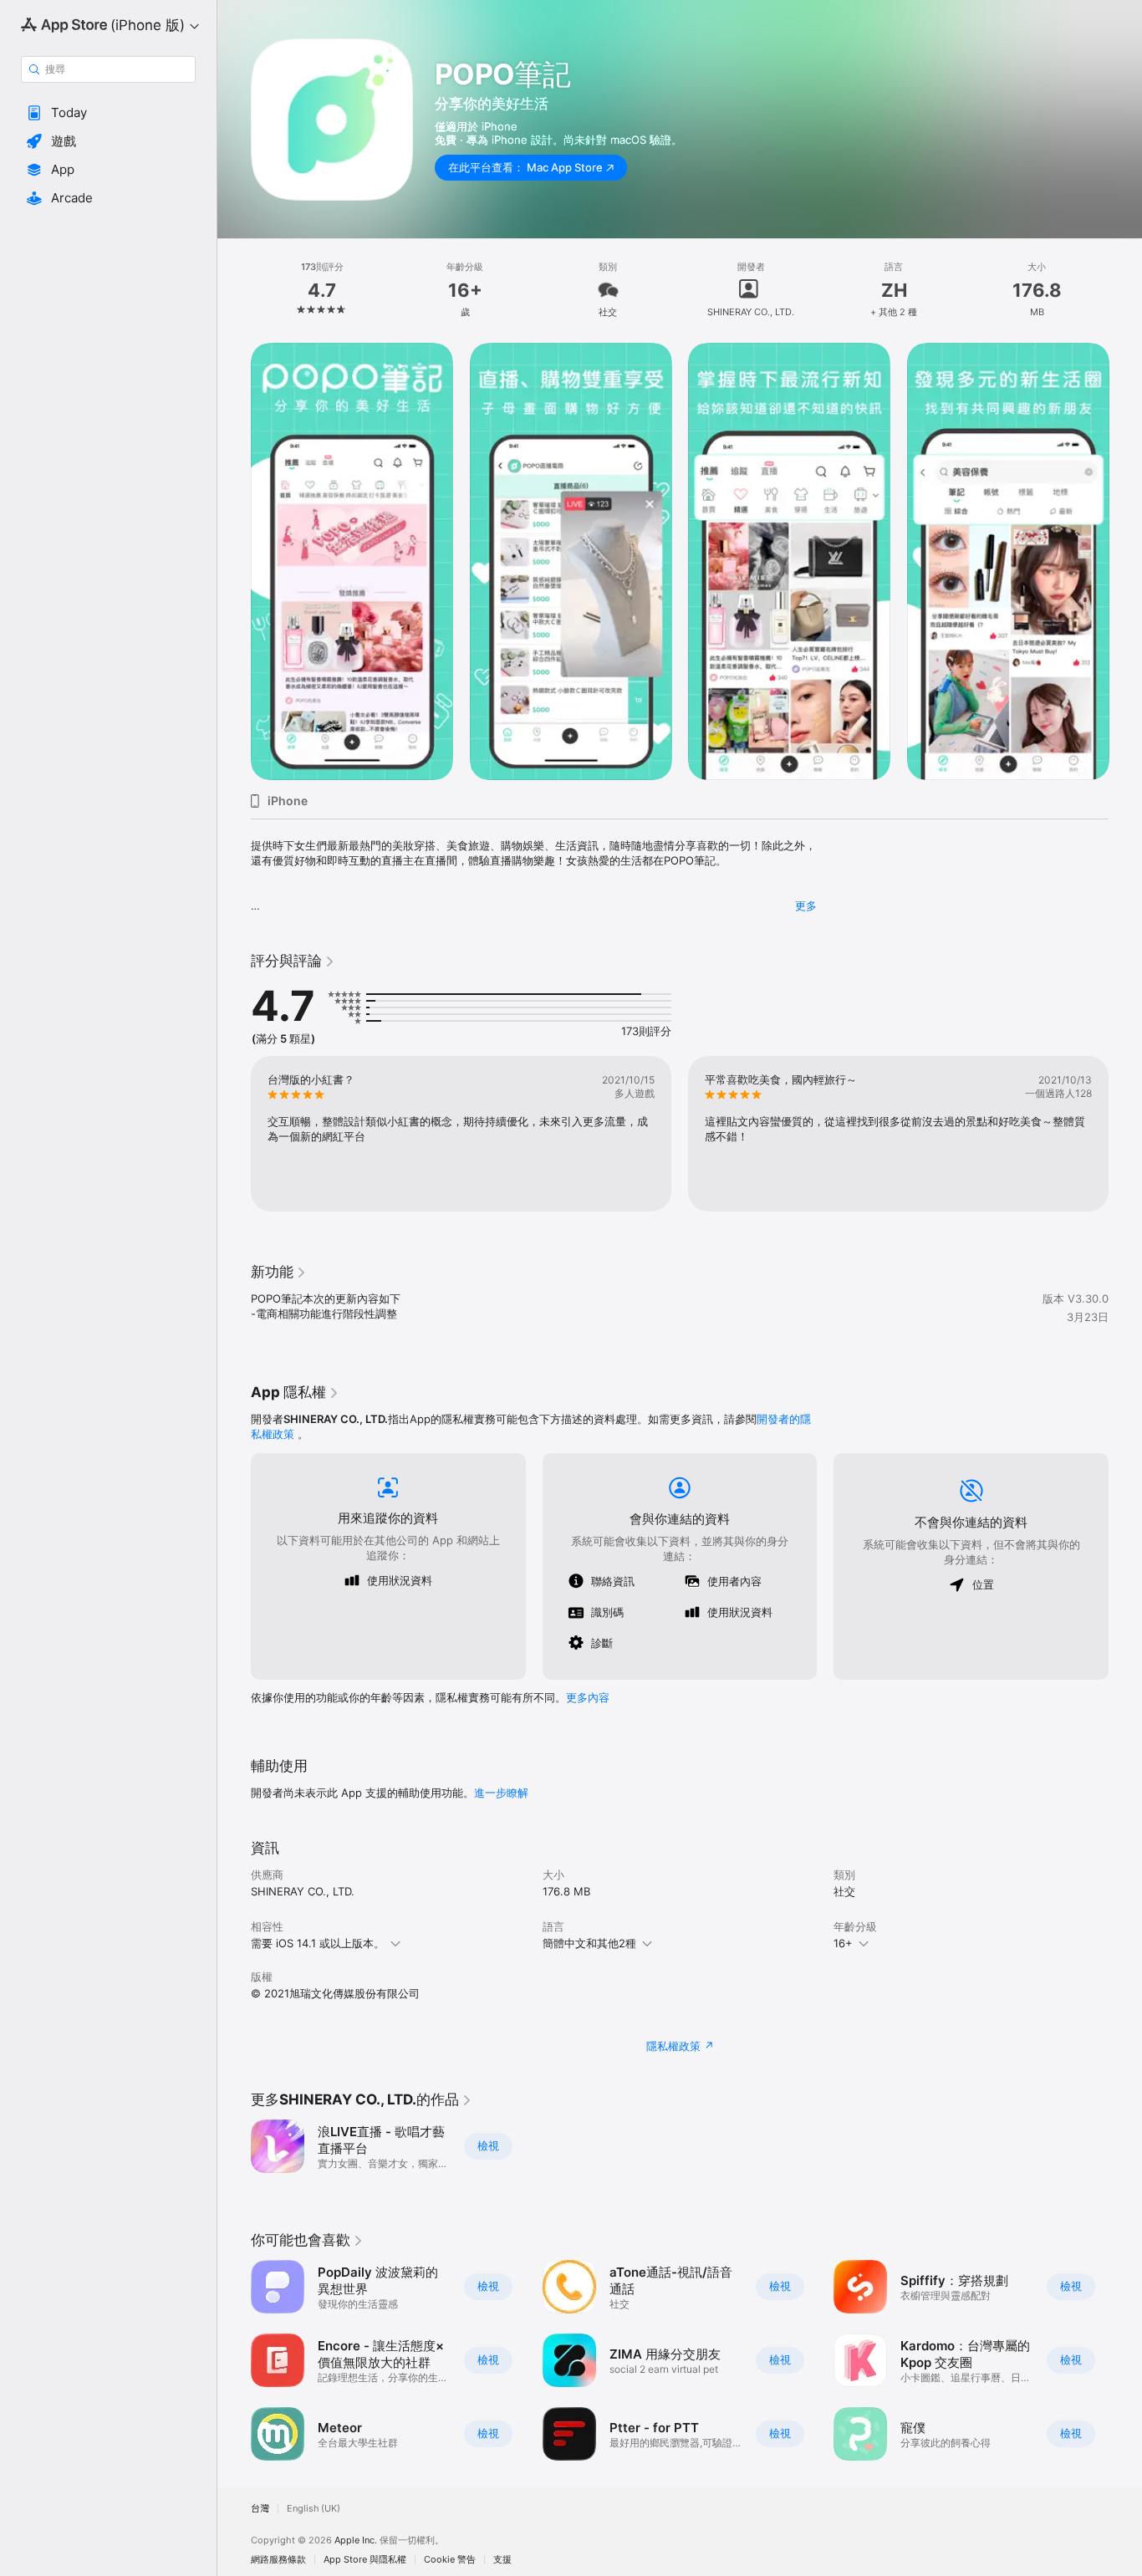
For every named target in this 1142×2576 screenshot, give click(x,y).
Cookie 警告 (450, 2560)
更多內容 (588, 1697)
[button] (108, 113)
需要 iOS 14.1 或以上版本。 (318, 1943)
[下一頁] (1125, 561)
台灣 (260, 2509)
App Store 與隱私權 (365, 2560)
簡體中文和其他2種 (589, 1943)
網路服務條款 (278, 2560)
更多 (806, 905)
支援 (502, 2560)
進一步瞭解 (501, 1793)
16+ (843, 1943)
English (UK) (314, 2509)
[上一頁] (234, 561)
